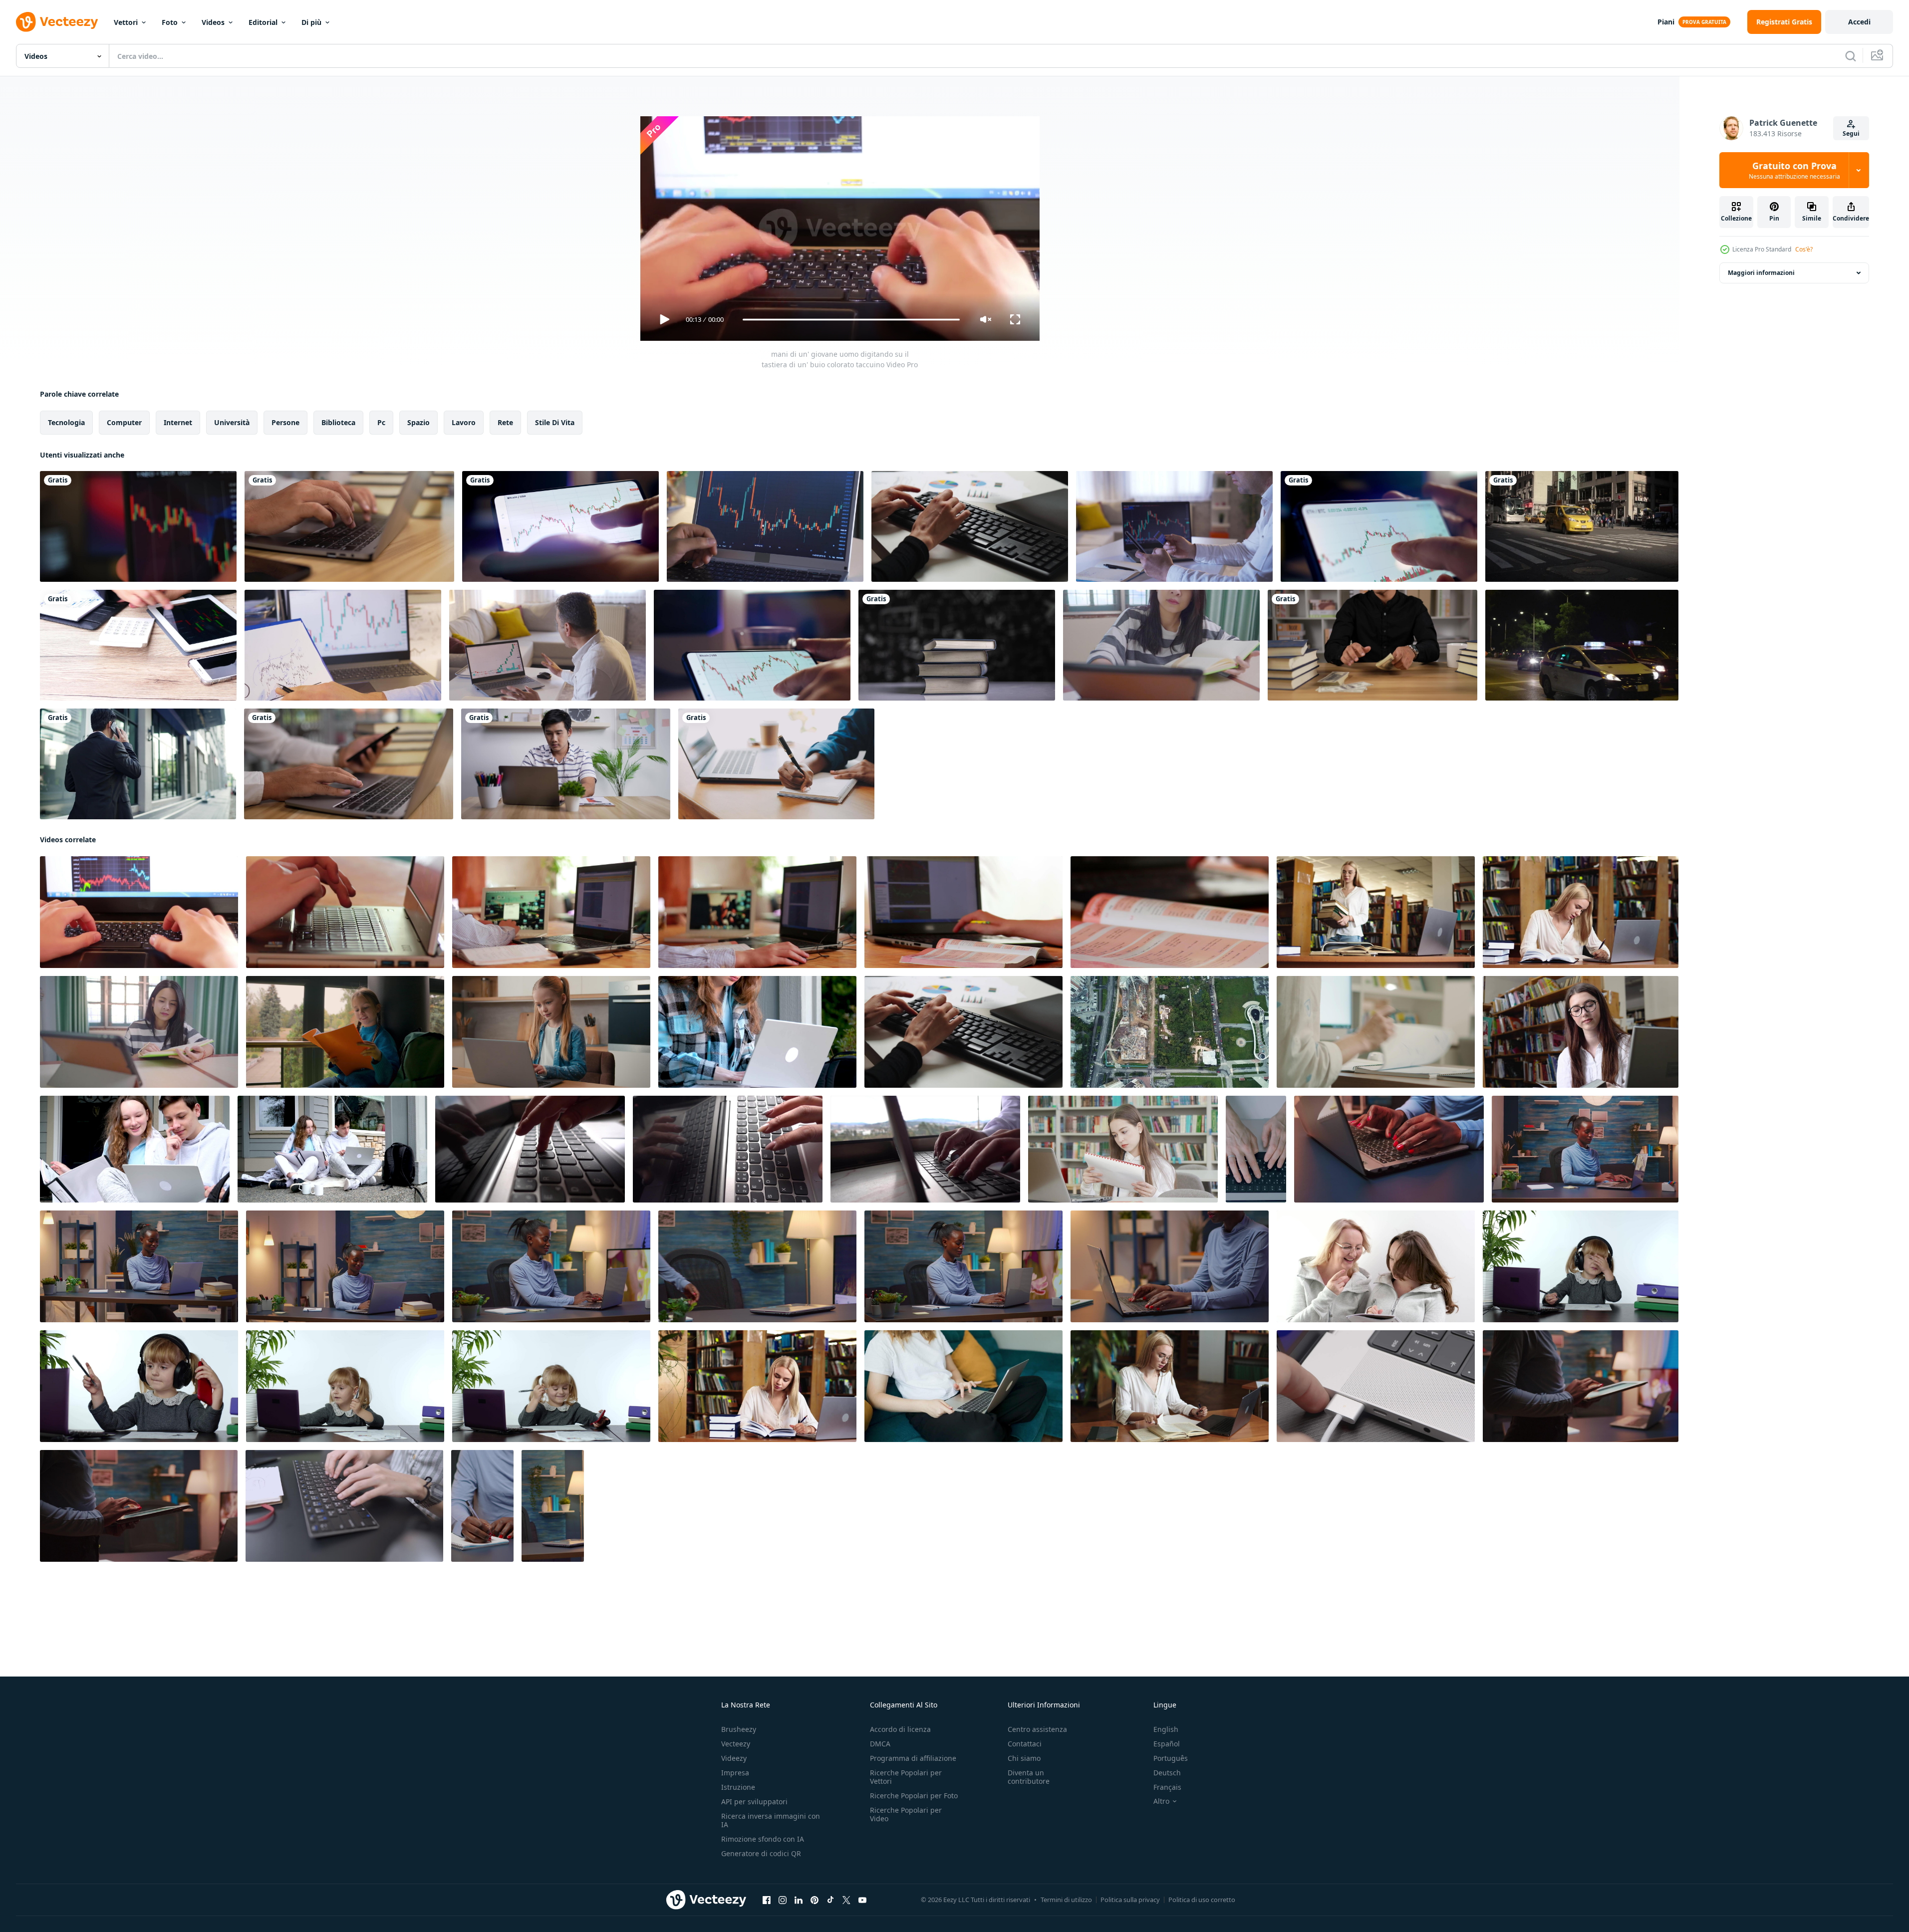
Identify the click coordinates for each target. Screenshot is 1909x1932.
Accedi (1859, 22)
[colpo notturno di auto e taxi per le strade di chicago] (1582, 645)
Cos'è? (1804, 249)
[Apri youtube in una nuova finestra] (862, 1900)
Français (1167, 1787)
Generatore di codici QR (761, 1853)
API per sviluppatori (754, 1802)
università (232, 422)
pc (381, 422)
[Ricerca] (1851, 56)
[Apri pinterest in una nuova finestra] (815, 1900)
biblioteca (338, 422)
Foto (170, 22)
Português (1171, 1758)
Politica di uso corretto (1202, 1900)
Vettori (126, 22)
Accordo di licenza (900, 1729)
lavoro (464, 422)
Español (1167, 1744)
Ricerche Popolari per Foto (914, 1796)
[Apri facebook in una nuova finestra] (767, 1900)
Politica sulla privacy (1130, 1900)
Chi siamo (1024, 1758)
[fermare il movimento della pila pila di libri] (957, 645)
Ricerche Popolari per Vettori (906, 1777)
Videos (213, 22)
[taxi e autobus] (1582, 526)
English (1166, 1729)
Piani (1666, 22)
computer (124, 422)
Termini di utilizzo (1066, 1900)
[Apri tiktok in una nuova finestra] (830, 1900)
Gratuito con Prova (1794, 170)
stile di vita (555, 422)
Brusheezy (739, 1729)
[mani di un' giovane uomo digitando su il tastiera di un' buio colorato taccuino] (139, 912)
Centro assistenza (1037, 1729)
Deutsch (1167, 1773)
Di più (311, 22)
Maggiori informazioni (1761, 273)
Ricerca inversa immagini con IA (771, 1820)
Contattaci (1025, 1744)
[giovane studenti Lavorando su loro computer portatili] (551, 912)
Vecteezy (736, 1744)
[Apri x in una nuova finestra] (846, 1900)
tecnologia (66, 422)
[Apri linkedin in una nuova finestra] (799, 1900)
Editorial (263, 22)
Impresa (735, 1773)
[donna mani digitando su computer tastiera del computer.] (970, 526)
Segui (1851, 133)
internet (178, 422)
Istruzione (738, 1787)
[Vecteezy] (57, 22)
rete (505, 422)
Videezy (734, 1758)
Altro (1161, 1801)
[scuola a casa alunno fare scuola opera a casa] (757, 912)
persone (285, 422)
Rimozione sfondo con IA (763, 1839)
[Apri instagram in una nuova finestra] (783, 1900)
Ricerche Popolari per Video (906, 1814)
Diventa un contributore (1029, 1777)
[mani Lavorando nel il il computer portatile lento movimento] (530, 1149)
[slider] (851, 320)
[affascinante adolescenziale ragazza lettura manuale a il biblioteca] (1123, 1149)
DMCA (880, 1744)
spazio (418, 422)
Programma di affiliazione (913, 1758)
